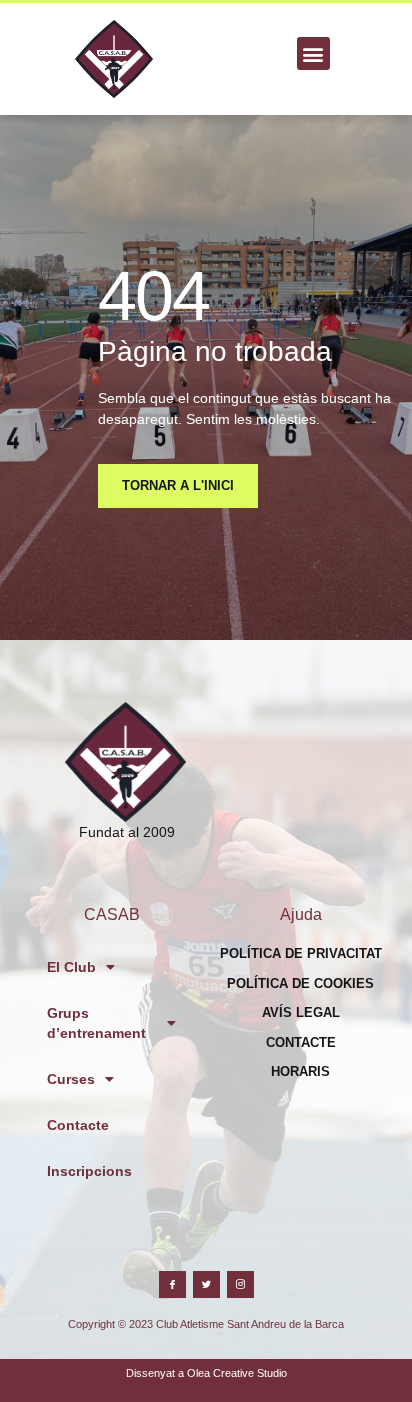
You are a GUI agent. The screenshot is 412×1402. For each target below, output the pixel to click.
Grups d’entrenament (96, 1023)
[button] (313, 53)
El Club (71, 967)
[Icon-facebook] (172, 1284)
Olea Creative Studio (237, 1373)
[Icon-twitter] (206, 1284)
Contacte (78, 1125)
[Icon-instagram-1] (240, 1284)
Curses (71, 1079)
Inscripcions (89, 1171)
